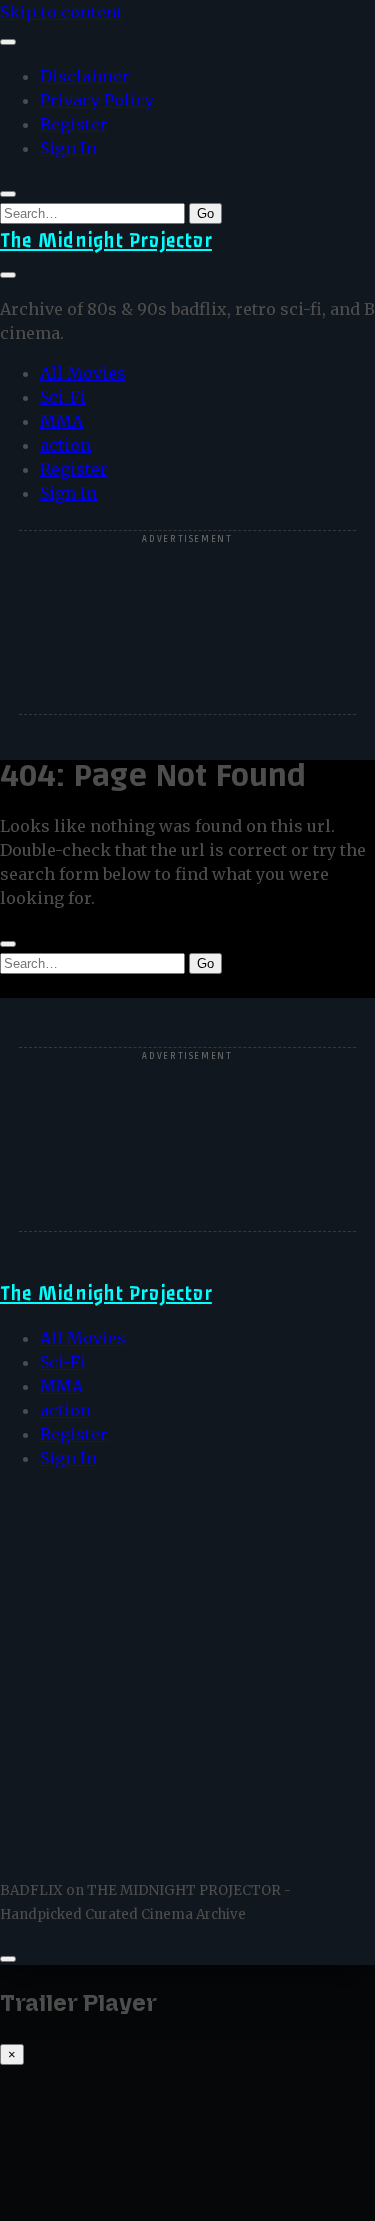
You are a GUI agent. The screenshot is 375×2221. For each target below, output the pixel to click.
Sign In (68, 148)
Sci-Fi (63, 397)
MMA (61, 421)
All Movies (83, 373)
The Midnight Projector (106, 240)
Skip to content (61, 12)
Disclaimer (85, 76)
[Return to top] (8, 1959)
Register (74, 124)
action (65, 445)
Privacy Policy (97, 100)
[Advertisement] (188, 624)
